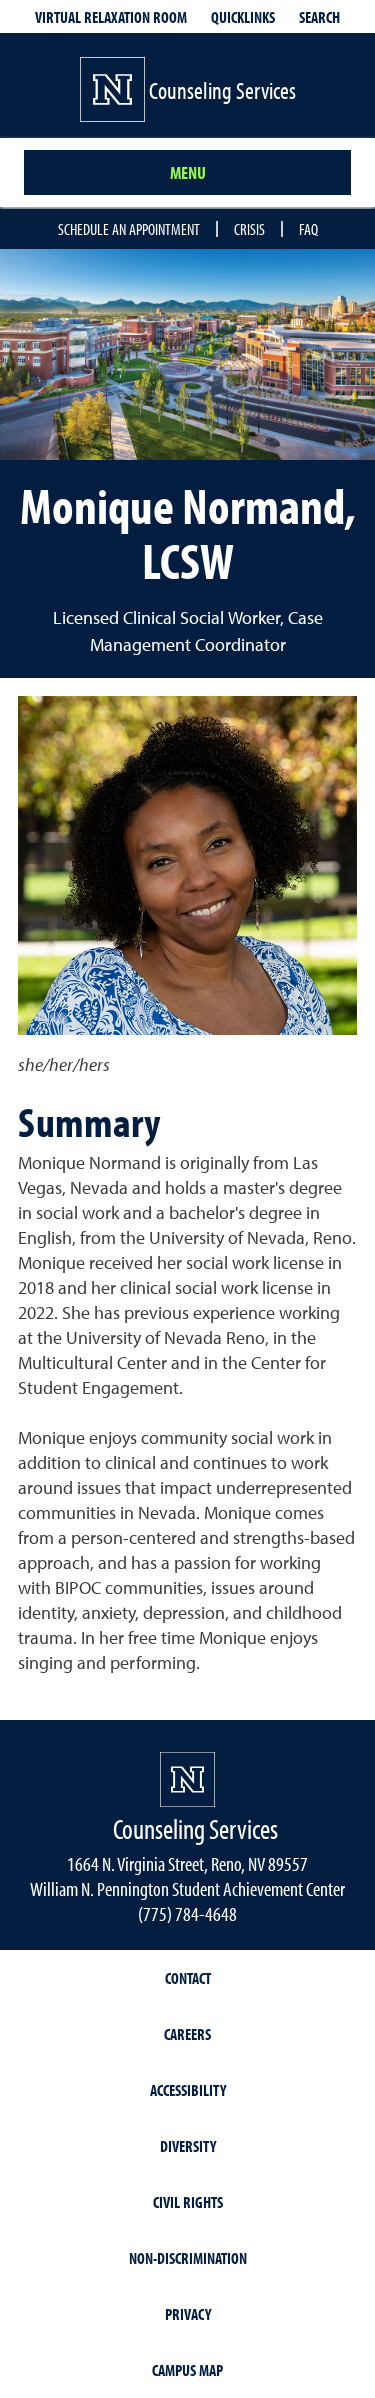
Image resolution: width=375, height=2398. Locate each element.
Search (319, 17)
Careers (187, 2034)
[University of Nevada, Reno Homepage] (187, 1779)
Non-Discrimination (188, 2258)
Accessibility (188, 2090)
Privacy (188, 2314)
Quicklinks (243, 17)
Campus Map (187, 2370)
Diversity (188, 2146)
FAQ (308, 229)
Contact (188, 1978)
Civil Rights (188, 2202)
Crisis (249, 229)
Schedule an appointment (129, 229)
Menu (188, 172)
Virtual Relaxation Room (111, 17)
